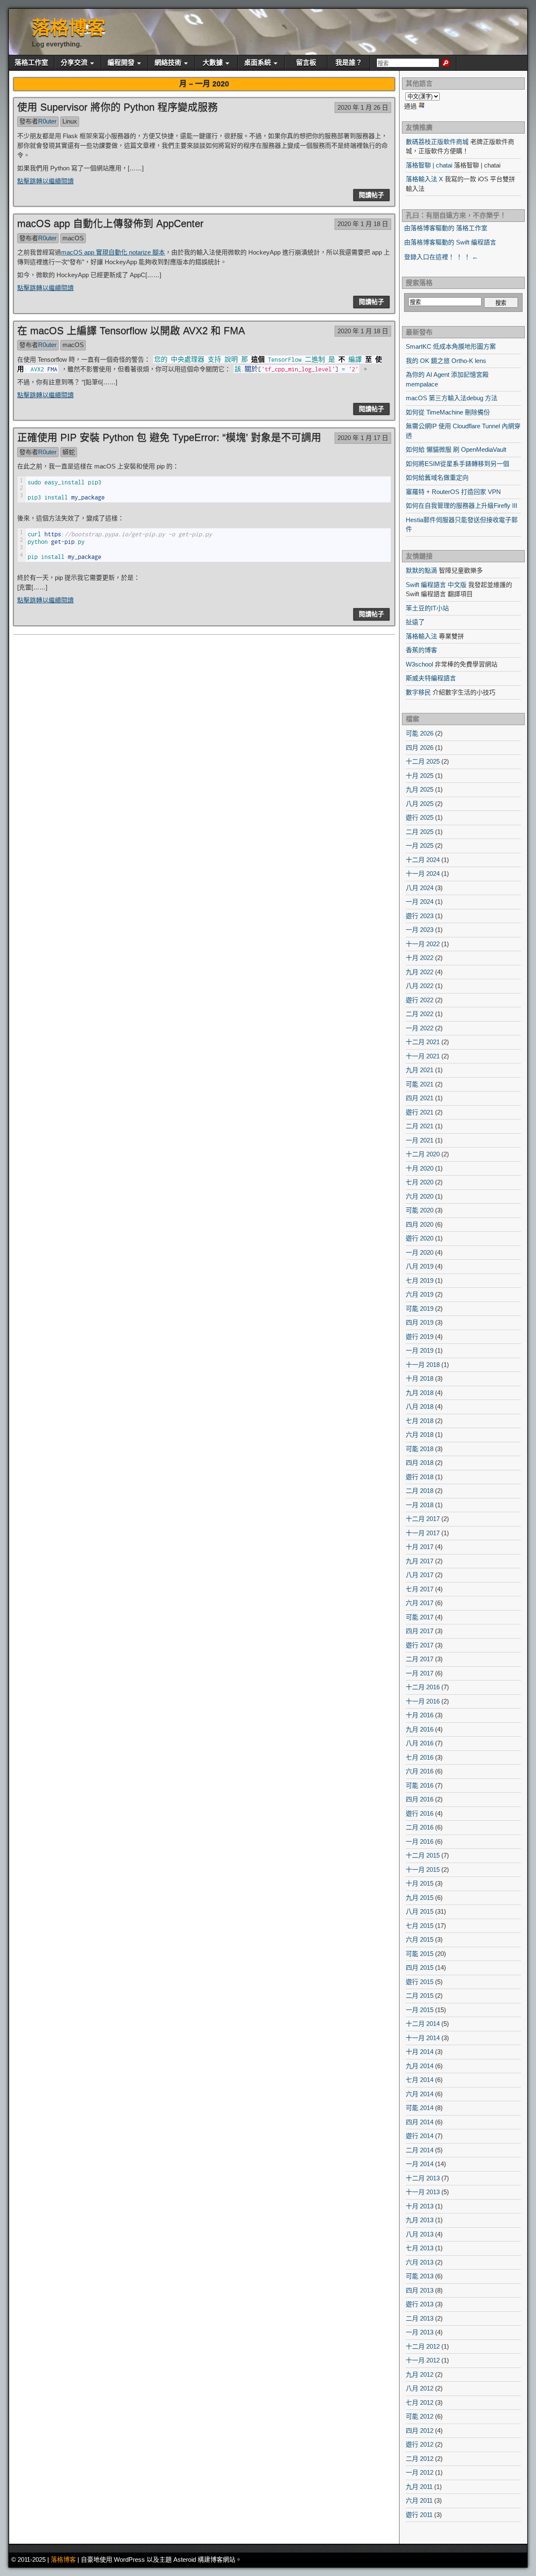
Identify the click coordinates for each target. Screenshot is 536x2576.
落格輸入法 (421, 636)
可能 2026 (420, 733)
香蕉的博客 (421, 650)
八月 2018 (420, 1406)
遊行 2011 (419, 2515)
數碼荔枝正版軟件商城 (437, 142)
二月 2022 (420, 1014)
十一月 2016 (423, 1701)
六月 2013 (420, 2262)
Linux (70, 121)
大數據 (213, 63)
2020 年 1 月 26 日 (363, 107)
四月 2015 (420, 1967)
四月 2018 (420, 1463)
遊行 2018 (420, 1477)
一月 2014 (420, 2164)
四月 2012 (420, 2431)
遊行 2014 (420, 2136)
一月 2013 (420, 2332)
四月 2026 (420, 748)
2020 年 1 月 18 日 (363, 224)
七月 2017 (420, 1589)
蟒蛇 (69, 452)
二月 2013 (420, 2318)
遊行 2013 (420, 2304)
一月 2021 (420, 1140)
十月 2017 (420, 1547)
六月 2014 (420, 2094)
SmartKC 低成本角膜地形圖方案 (451, 346)
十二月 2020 (423, 1154)
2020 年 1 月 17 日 (363, 438)
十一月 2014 (423, 2038)
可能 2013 (420, 2276)
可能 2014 (420, 2108)
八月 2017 (420, 1575)
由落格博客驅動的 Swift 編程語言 (450, 242)
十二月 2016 (423, 1687)
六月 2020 (420, 1196)
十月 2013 (420, 2206)
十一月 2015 (423, 1870)
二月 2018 (420, 1491)
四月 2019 (420, 1322)
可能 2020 (420, 1210)
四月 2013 (420, 2290)
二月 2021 (420, 1126)
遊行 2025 (420, 817)
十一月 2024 (423, 874)
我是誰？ (349, 63)
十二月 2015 (423, 1855)
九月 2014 (420, 2066)
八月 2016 (420, 1743)
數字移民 (418, 692)
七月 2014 (420, 2080)
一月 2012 (420, 2472)
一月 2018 (420, 1505)
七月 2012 (420, 2402)
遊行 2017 (420, 1645)
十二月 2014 (423, 2024)
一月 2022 (420, 1028)
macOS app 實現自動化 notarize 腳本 (113, 252)
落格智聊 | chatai (429, 165)
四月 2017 (420, 1631)
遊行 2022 (420, 1000)
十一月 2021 (423, 1056)
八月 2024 (420, 888)
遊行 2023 (420, 916)
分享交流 (74, 63)
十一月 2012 (423, 2360)
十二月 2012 (423, 2346)
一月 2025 (420, 845)
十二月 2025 (423, 761)
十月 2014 (420, 2052)
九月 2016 (420, 1729)
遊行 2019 (420, 1337)
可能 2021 (420, 1084)
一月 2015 (420, 2010)
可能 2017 (420, 1617)
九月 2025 (420, 789)
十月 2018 (420, 1378)
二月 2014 (420, 2150)
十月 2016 (420, 1715)
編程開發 (121, 63)
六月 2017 (420, 1603)
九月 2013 (420, 2220)
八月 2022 (420, 986)
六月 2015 (420, 1939)
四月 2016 (420, 1799)
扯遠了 (415, 622)
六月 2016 (420, 1771)
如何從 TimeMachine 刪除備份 (448, 412)
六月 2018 (420, 1435)
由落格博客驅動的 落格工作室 (446, 228)
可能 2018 (420, 1449)
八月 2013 (420, 2234)
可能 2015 (420, 1954)
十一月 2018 (423, 1365)
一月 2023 (420, 930)
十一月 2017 (423, 1533)
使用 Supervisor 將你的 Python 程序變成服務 (117, 107)
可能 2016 (420, 1785)
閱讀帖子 (371, 195)
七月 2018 (420, 1421)
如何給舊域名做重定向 (437, 477)
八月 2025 (420, 804)
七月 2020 (420, 1182)
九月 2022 (420, 972)
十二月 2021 (423, 1042)
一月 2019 (420, 1350)
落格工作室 (31, 63)
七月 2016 (420, 1757)
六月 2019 (420, 1294)
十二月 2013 (423, 2178)
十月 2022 (420, 958)
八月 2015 (420, 1911)
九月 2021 (420, 1070)
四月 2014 (420, 2122)
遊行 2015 (420, 1982)
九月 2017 (420, 1561)
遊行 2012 (420, 2444)
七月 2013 (420, 2248)
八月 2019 (420, 1266)
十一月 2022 (423, 944)
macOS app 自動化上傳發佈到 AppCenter (110, 223)
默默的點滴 (421, 570)
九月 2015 (420, 1898)
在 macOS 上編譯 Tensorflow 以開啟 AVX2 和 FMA (131, 331)
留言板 (306, 63)
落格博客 (69, 28)
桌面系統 (258, 63)
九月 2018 (420, 1393)
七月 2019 (420, 1280)
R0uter (47, 121)
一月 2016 (420, 1841)
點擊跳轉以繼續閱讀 (45, 181)
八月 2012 (420, 2388)
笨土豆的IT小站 (427, 608)
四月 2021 (420, 1098)
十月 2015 (420, 1883)
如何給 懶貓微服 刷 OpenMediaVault (456, 449)
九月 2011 (419, 2487)
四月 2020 (420, 1224)
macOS (73, 238)
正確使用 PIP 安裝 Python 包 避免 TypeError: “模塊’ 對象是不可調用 (169, 437)
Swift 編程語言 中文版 (436, 585)
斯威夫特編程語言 (431, 678)
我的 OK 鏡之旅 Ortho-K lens (446, 361)
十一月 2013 (423, 2192)
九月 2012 (420, 2374)
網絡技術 (168, 63)
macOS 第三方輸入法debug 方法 (452, 398)
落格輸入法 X (424, 179)
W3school (419, 664)
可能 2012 (420, 2416)
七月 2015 (420, 1926)
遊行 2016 (420, 1813)
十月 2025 (420, 776)
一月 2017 (420, 1673)
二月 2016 (420, 1827)
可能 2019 (420, 1309)
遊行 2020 (420, 1238)
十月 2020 (420, 1168)
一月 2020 (420, 1252)
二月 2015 (420, 1996)
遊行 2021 (420, 1112)
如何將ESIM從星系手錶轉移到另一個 (457, 464)
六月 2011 (419, 2500)
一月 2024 (420, 902)
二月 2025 (420, 832)
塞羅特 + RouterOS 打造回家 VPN (453, 492)
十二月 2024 (423, 860)
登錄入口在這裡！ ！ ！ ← (441, 257)
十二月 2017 (423, 1519)
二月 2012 (420, 2459)
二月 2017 (420, 1659)
